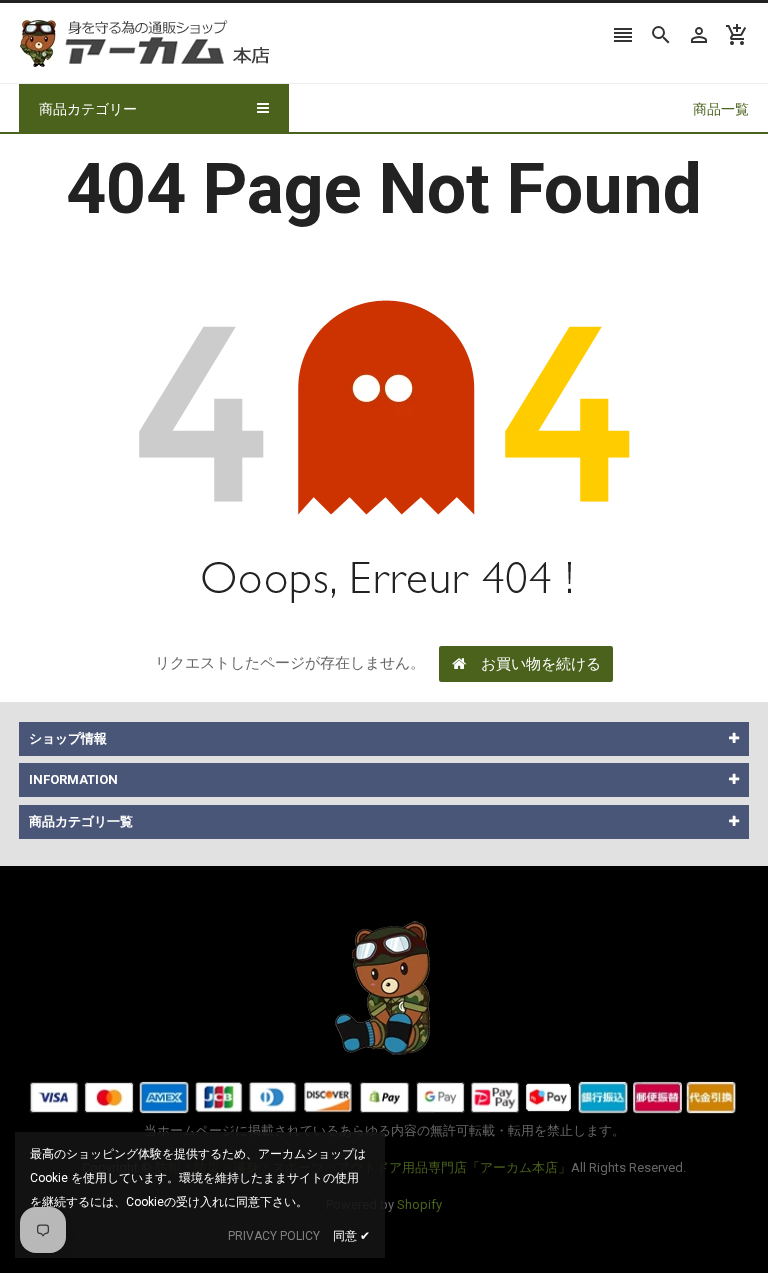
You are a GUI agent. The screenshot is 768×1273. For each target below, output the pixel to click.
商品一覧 (721, 109)
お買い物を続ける (541, 664)
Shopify (419, 1204)
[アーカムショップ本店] (384, 986)
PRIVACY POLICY (274, 1236)
